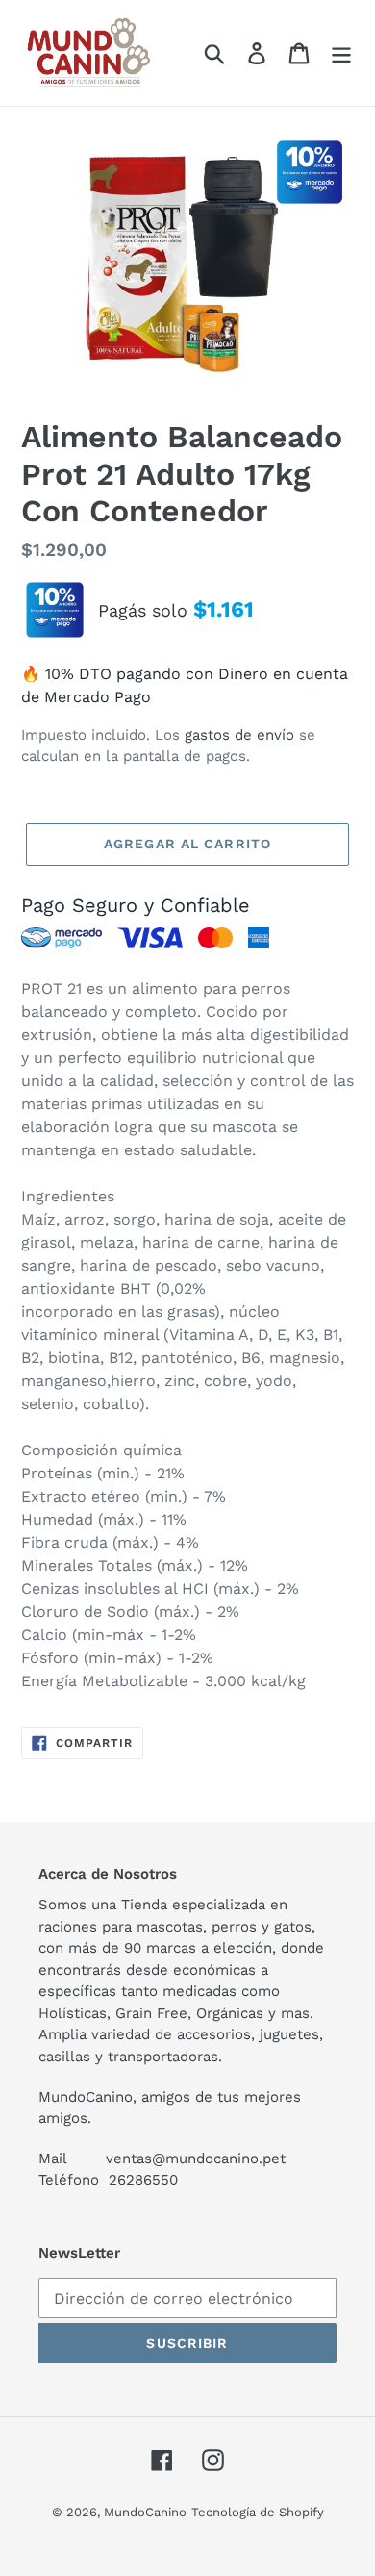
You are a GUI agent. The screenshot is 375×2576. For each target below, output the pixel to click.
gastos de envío (239, 735)
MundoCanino (145, 2512)
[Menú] (341, 53)
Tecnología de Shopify (258, 2512)
